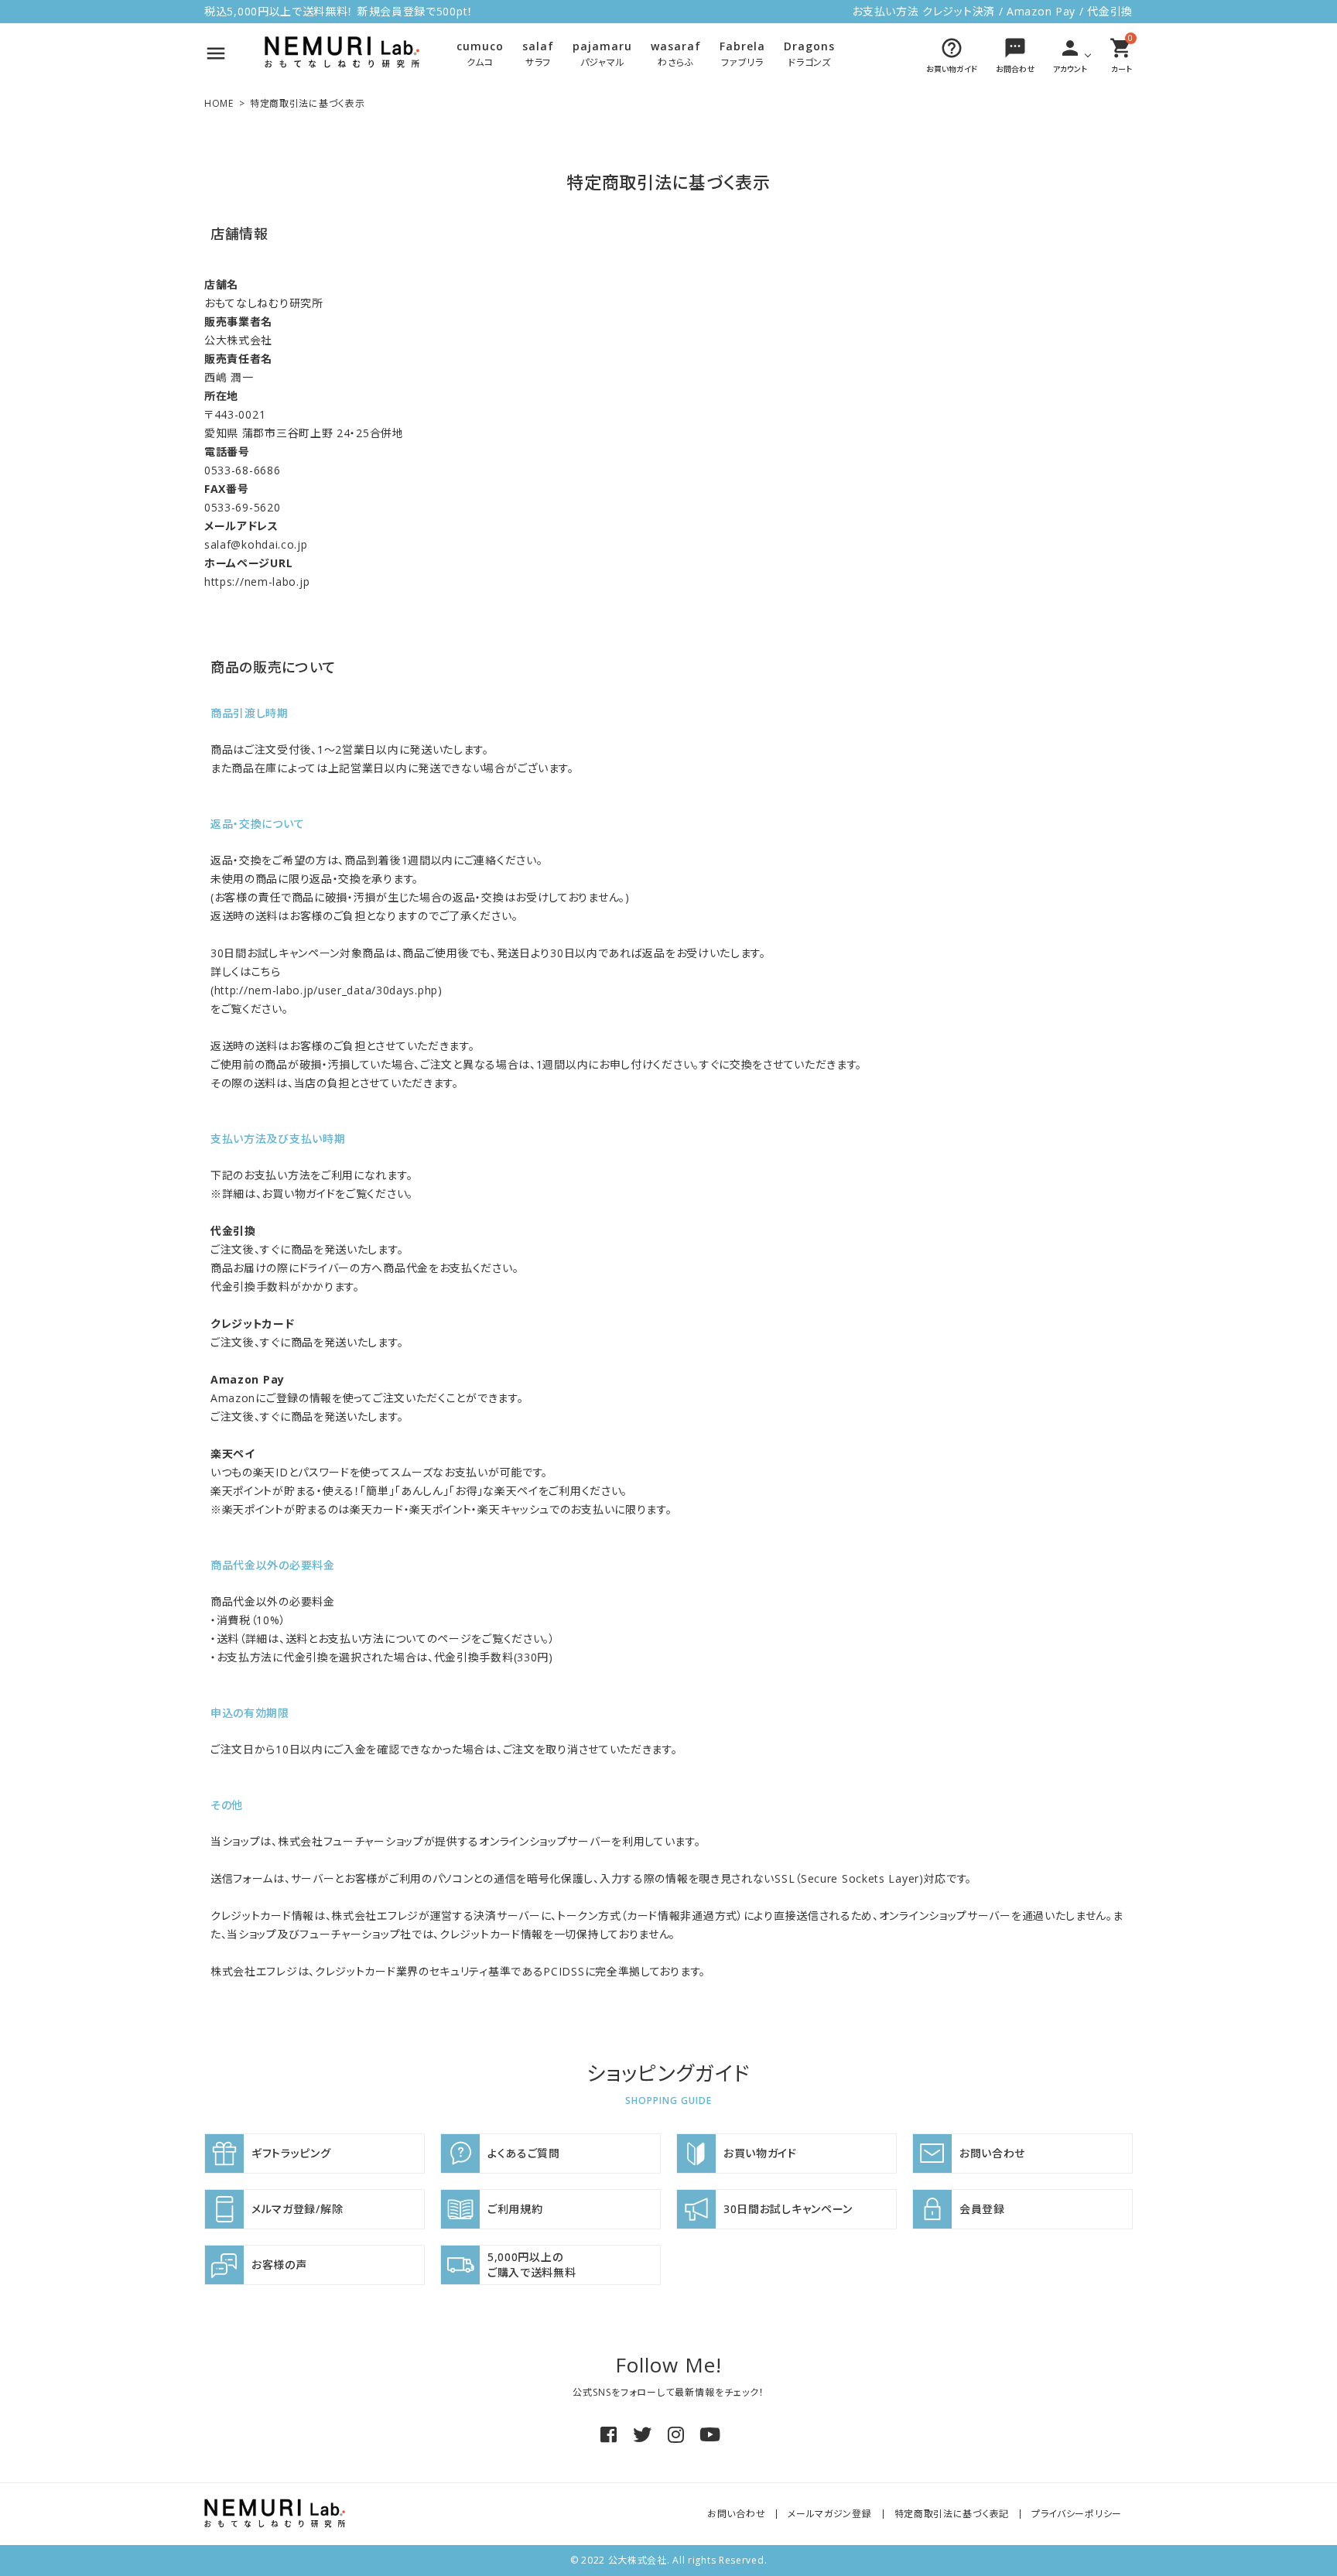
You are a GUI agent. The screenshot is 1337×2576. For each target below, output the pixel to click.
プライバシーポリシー (1077, 2514)
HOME (219, 103)
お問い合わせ (736, 2514)
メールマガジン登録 (829, 2514)
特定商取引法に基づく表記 (952, 2514)
